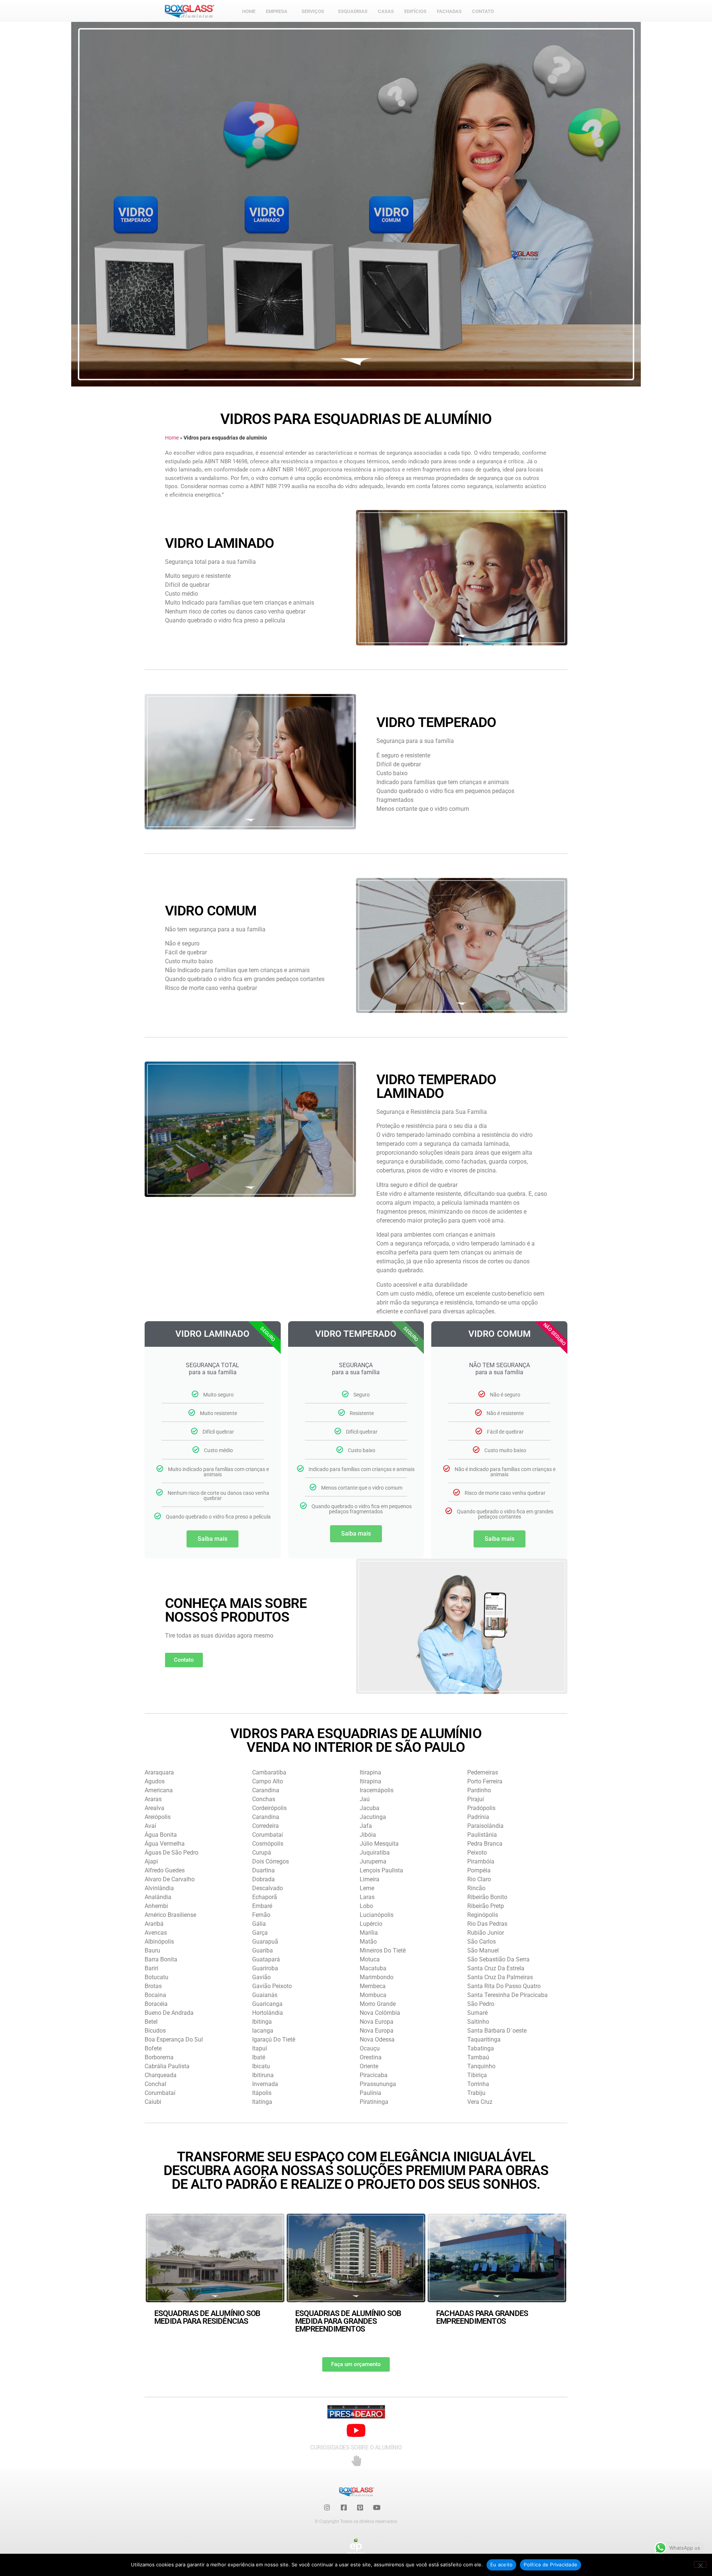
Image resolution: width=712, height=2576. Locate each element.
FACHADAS (449, 11)
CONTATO (483, 11)
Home (172, 438)
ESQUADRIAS (353, 11)
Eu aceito (501, 2565)
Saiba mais (212, 1539)
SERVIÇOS (313, 11)
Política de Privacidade (551, 2565)
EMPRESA (277, 11)
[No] (700, 2565)
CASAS (386, 11)
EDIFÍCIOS (415, 11)
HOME (249, 11)
